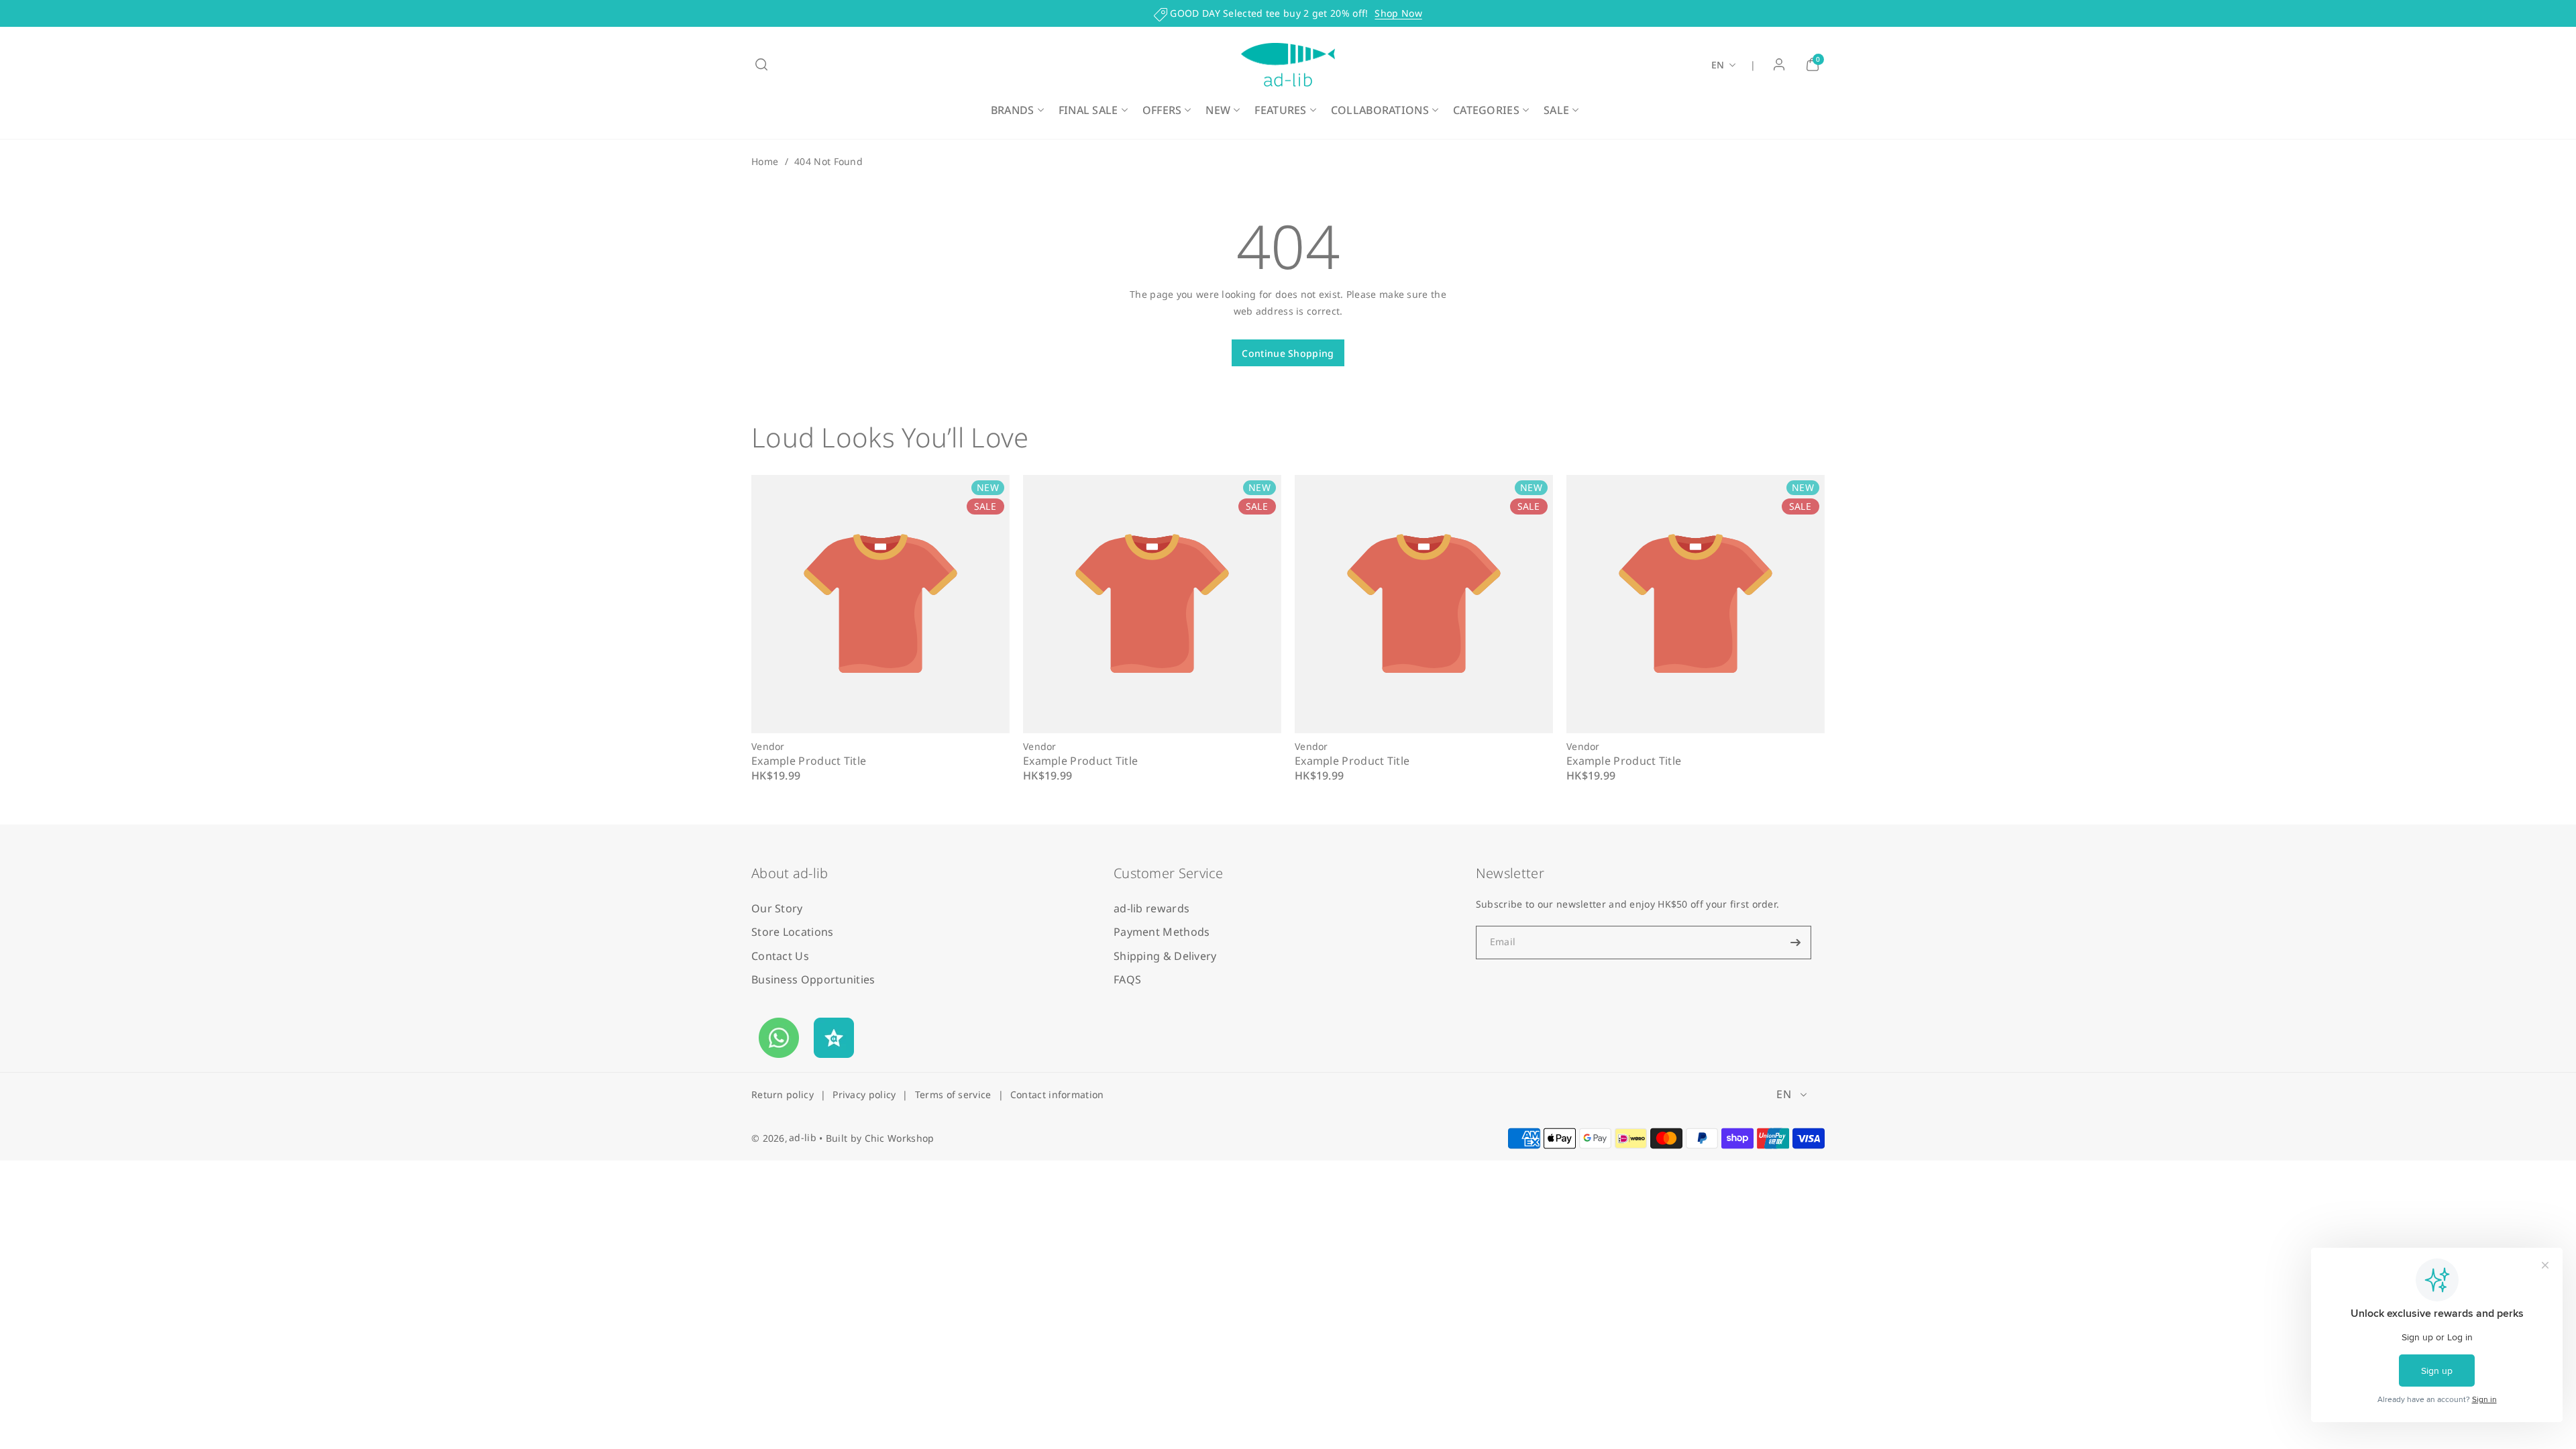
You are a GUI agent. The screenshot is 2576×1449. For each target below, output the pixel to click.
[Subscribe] (1796, 943)
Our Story (777, 908)
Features (1280, 110)
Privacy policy (864, 1094)
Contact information (1057, 1094)
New (1218, 110)
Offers (1162, 110)
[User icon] (1779, 64)
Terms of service (953, 1094)
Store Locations (793, 932)
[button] (761, 64)
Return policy (783, 1094)
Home (765, 161)
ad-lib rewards (1151, 908)
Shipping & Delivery (1165, 956)
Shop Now (1398, 13)
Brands (1013, 110)
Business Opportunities (813, 979)
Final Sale (1088, 110)
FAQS (1127, 979)
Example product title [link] (809, 761)
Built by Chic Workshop (880, 1138)
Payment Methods (1162, 932)
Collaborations (1380, 110)
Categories (1486, 110)
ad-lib (803, 1137)
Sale (1556, 110)
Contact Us (780, 956)
